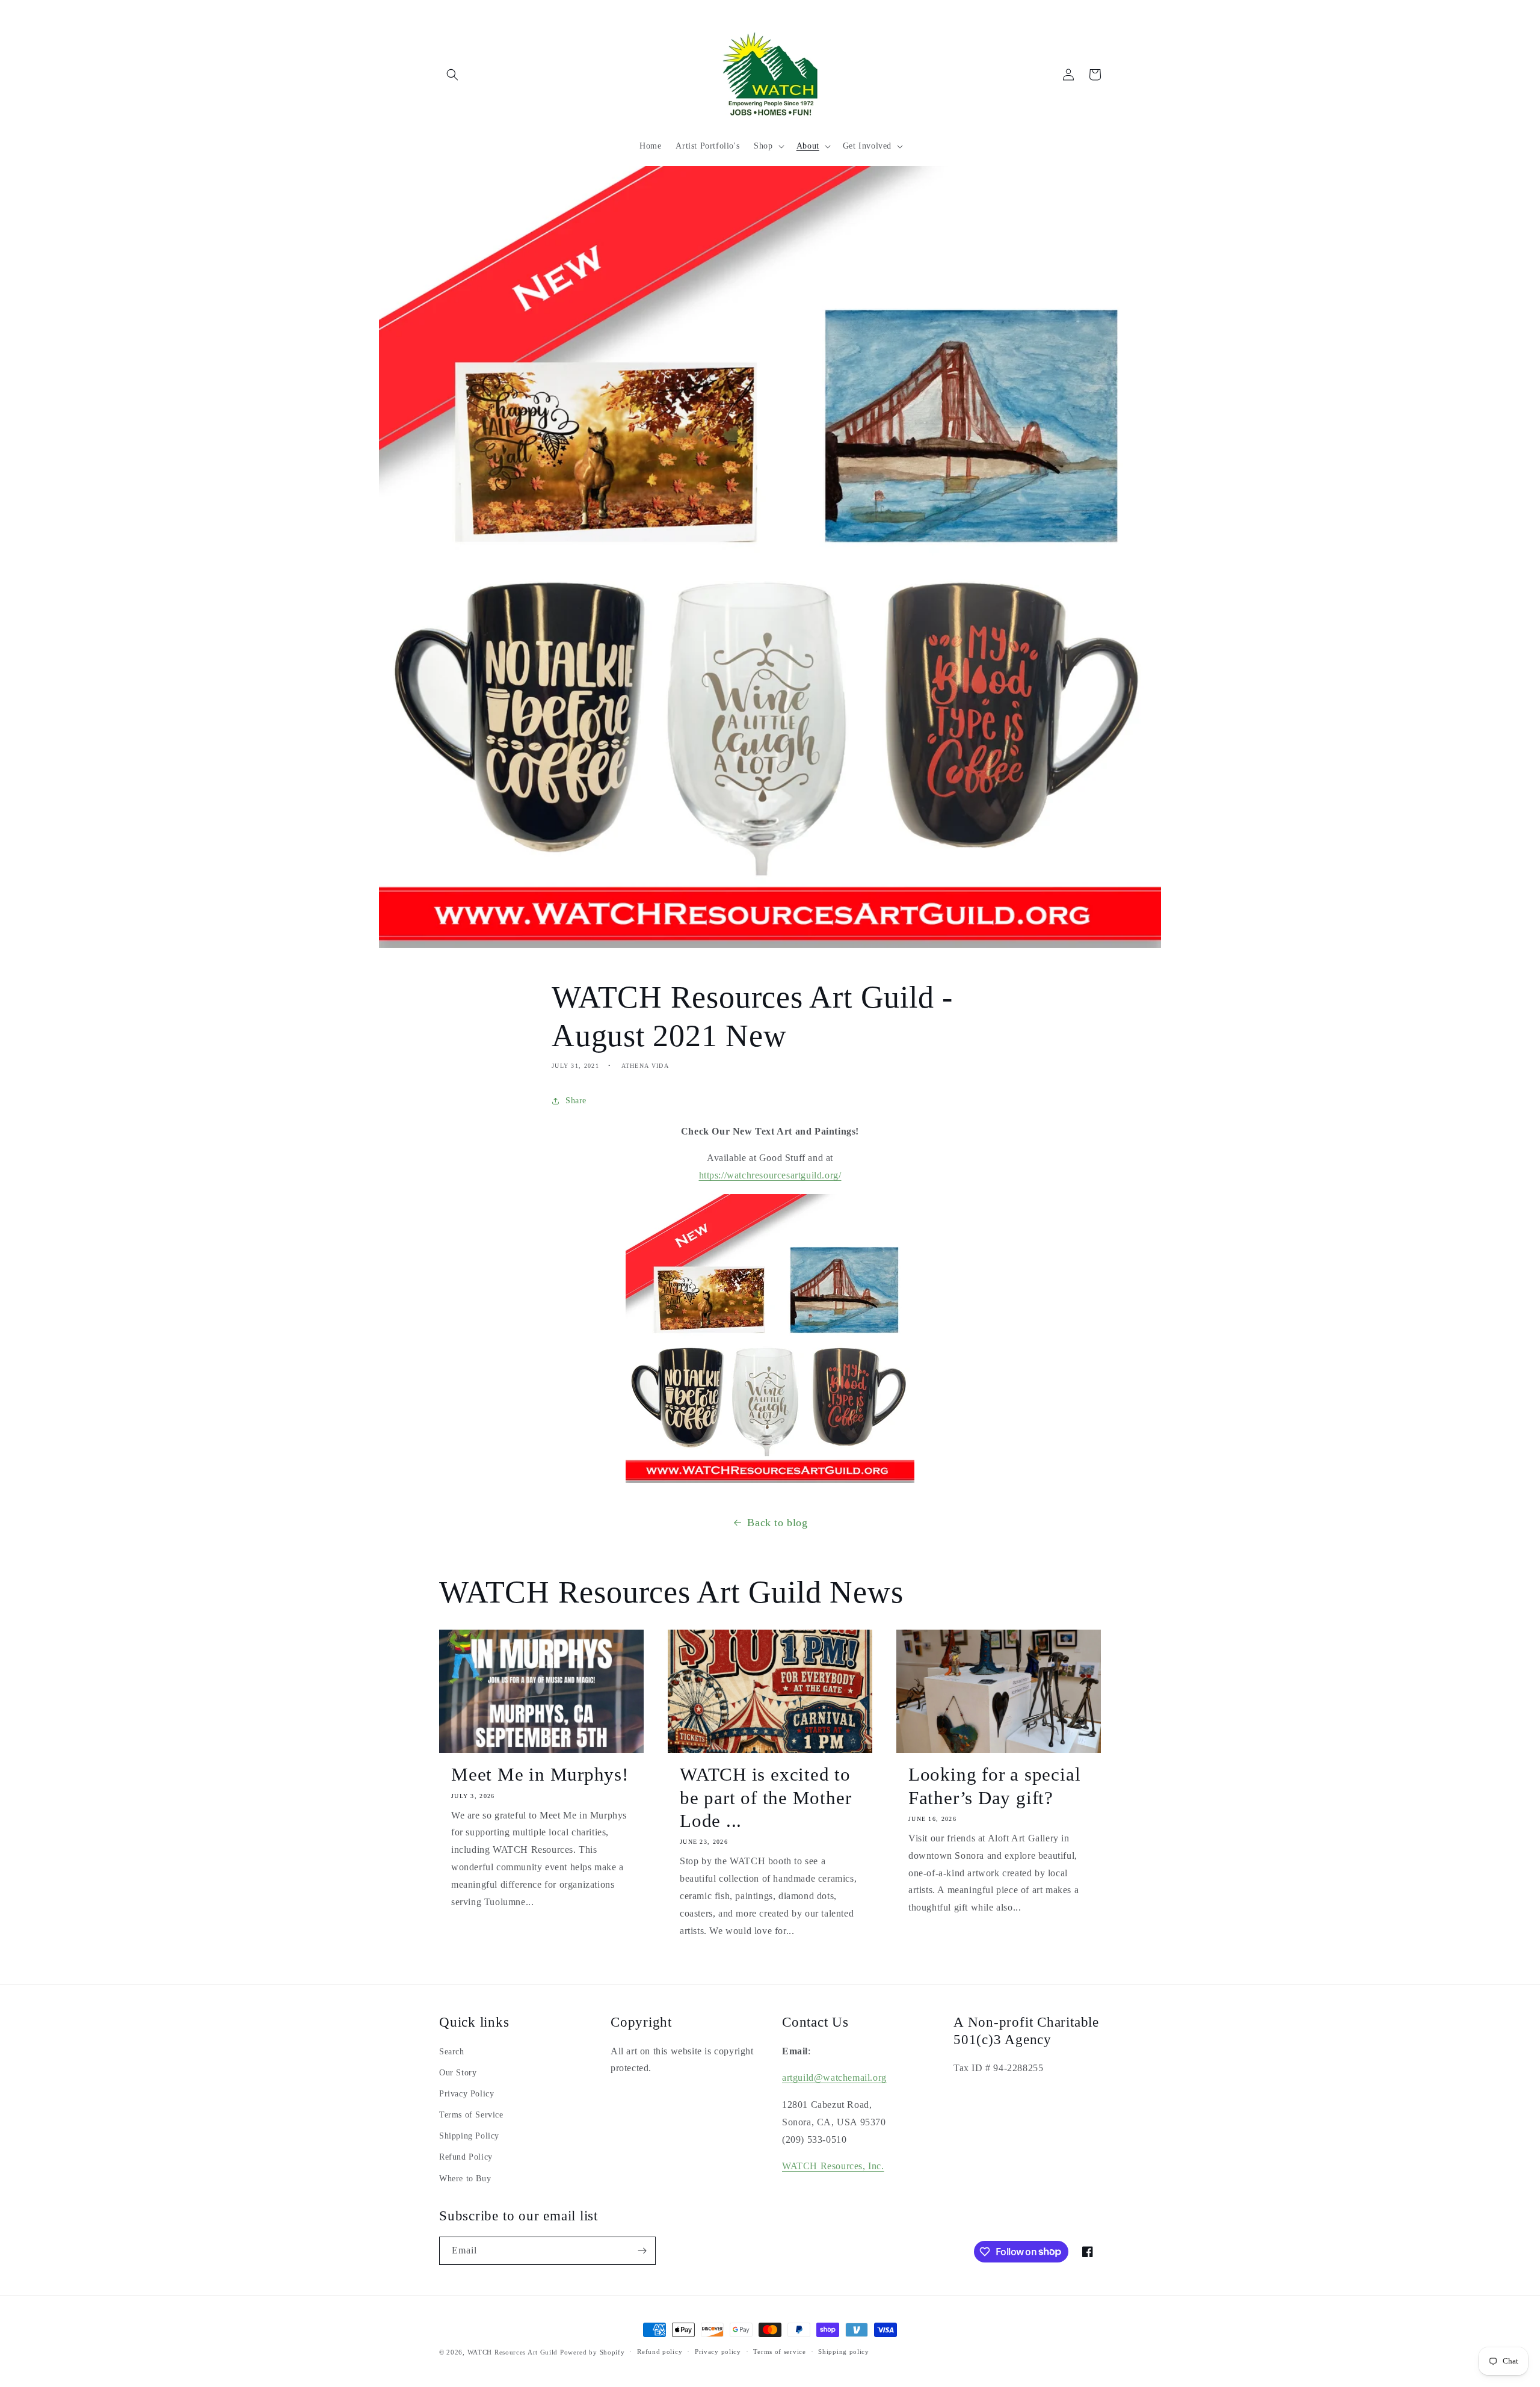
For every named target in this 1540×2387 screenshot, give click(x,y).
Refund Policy (466, 2157)
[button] (452, 75)
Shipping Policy (469, 2136)
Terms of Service (471, 2115)
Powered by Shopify (593, 2352)
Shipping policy (844, 2352)
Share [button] (576, 1101)
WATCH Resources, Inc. (833, 2166)
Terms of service (779, 2352)
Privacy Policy (467, 2094)
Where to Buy (465, 2179)
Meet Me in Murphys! (540, 1774)
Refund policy (660, 2352)
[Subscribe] (642, 2251)
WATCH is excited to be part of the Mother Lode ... (765, 1797)
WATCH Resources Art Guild (513, 2352)
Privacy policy (718, 2352)
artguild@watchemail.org (834, 2077)
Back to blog (777, 1523)
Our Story (458, 2073)
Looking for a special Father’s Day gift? (994, 1786)
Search (452, 2052)
